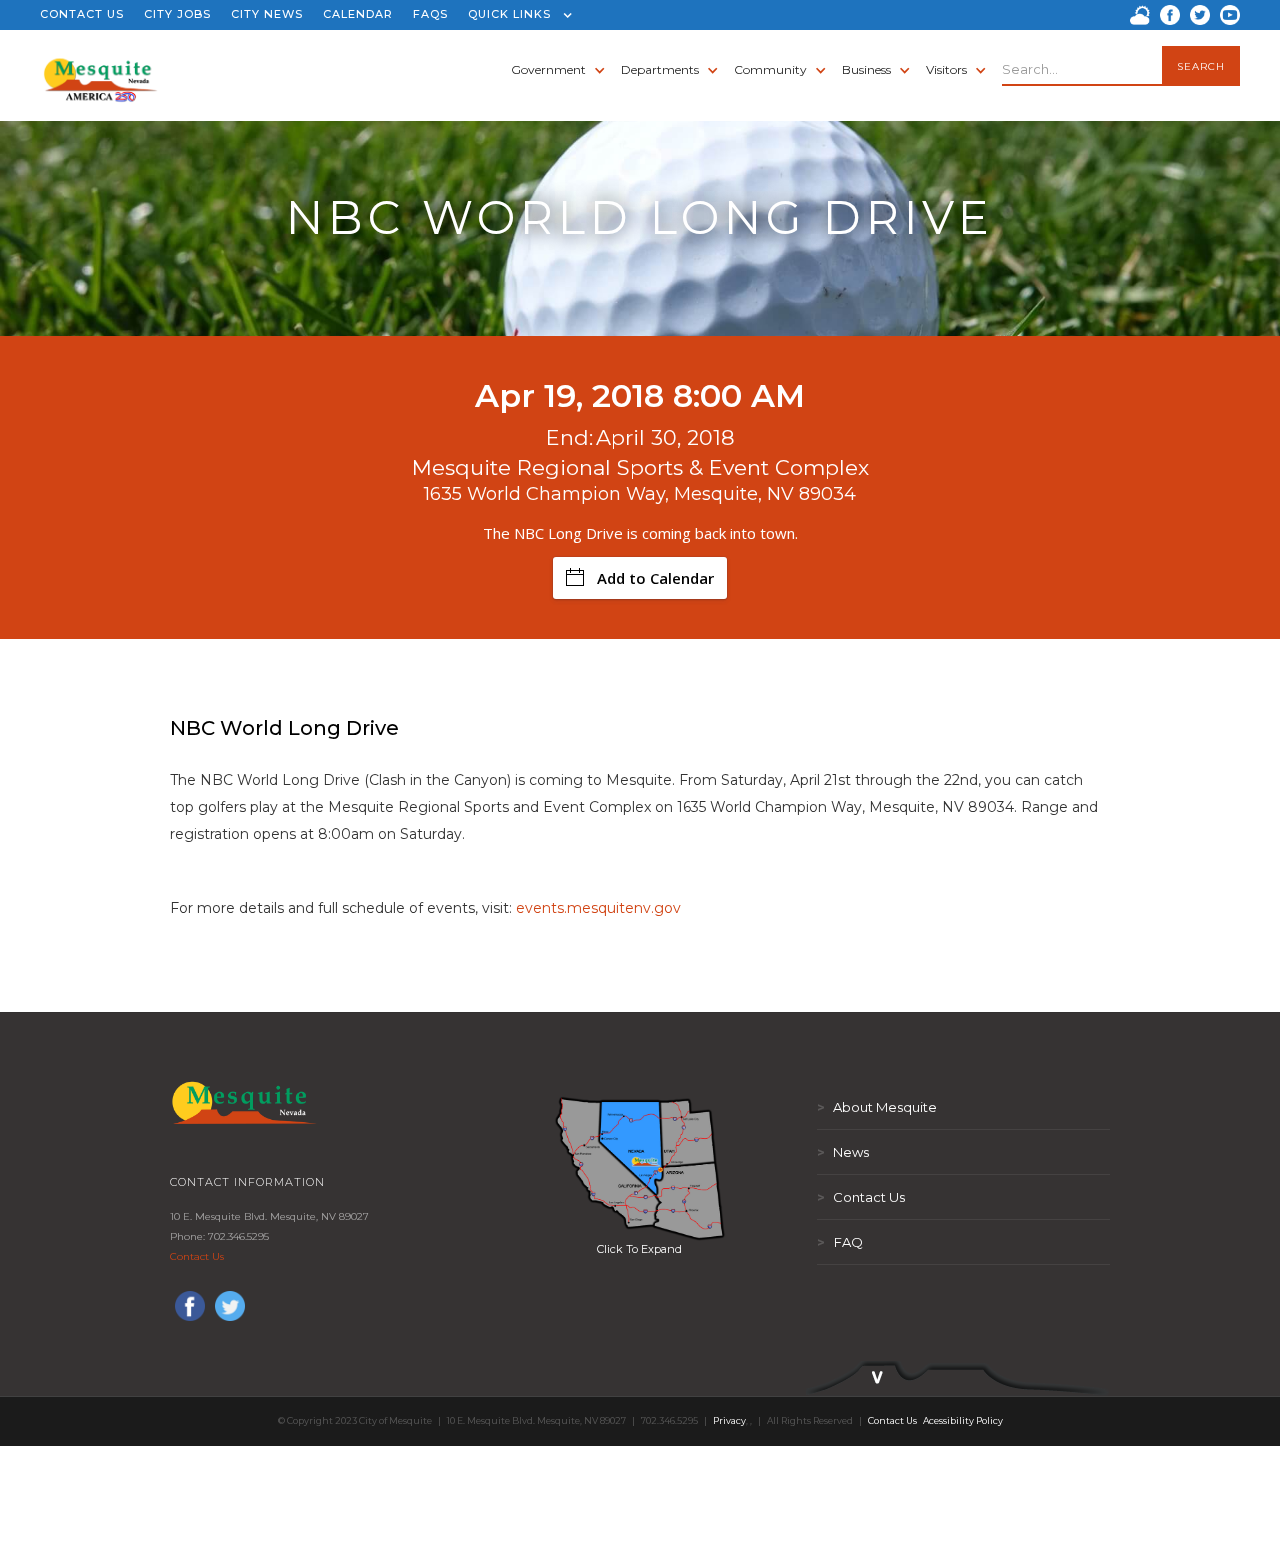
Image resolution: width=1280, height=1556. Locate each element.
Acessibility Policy (963, 1420)
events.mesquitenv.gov (598, 908)
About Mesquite (877, 1107)
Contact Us (197, 1256)
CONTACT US (82, 14)
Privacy (729, 1420)
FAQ (840, 1242)
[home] (100, 70)
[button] (515, 15)
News (843, 1152)
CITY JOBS (177, 14)
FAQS (430, 14)
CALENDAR (358, 14)
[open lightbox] (640, 1168)
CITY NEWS (267, 14)
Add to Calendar (655, 578)
